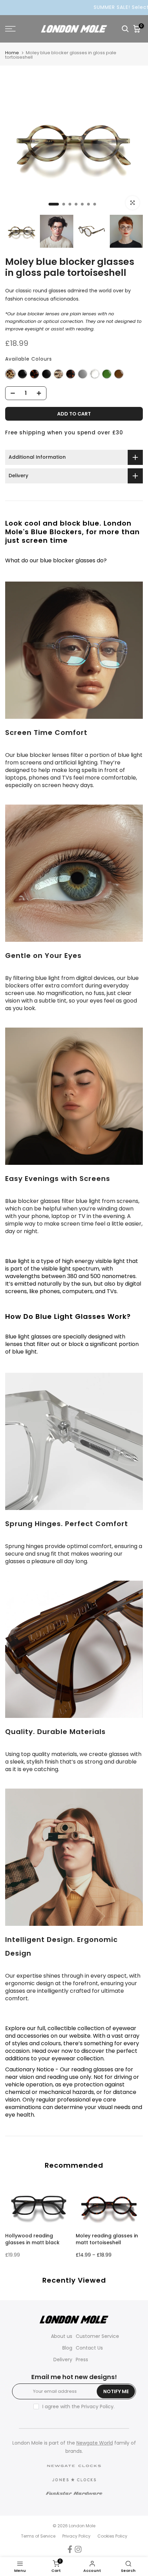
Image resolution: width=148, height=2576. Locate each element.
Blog (67, 2348)
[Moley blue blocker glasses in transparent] (95, 374)
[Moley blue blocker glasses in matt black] (46, 374)
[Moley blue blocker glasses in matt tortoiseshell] (71, 374)
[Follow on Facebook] (70, 2549)
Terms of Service (38, 2536)
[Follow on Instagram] (78, 2549)
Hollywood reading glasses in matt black (32, 2239)
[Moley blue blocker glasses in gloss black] (22, 374)
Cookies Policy (112, 2536)
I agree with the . (78, 2407)
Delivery (63, 2360)
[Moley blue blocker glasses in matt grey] (83, 374)
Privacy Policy (97, 2407)
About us (62, 2336)
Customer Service (97, 2336)
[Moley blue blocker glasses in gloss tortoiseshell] (34, 374)
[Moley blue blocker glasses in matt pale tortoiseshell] (59, 374)
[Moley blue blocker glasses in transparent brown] (119, 374)
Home (12, 53)
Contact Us (89, 2348)
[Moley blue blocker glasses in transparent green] (107, 374)
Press (82, 2360)
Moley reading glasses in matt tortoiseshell (107, 2239)
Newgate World (95, 2443)
